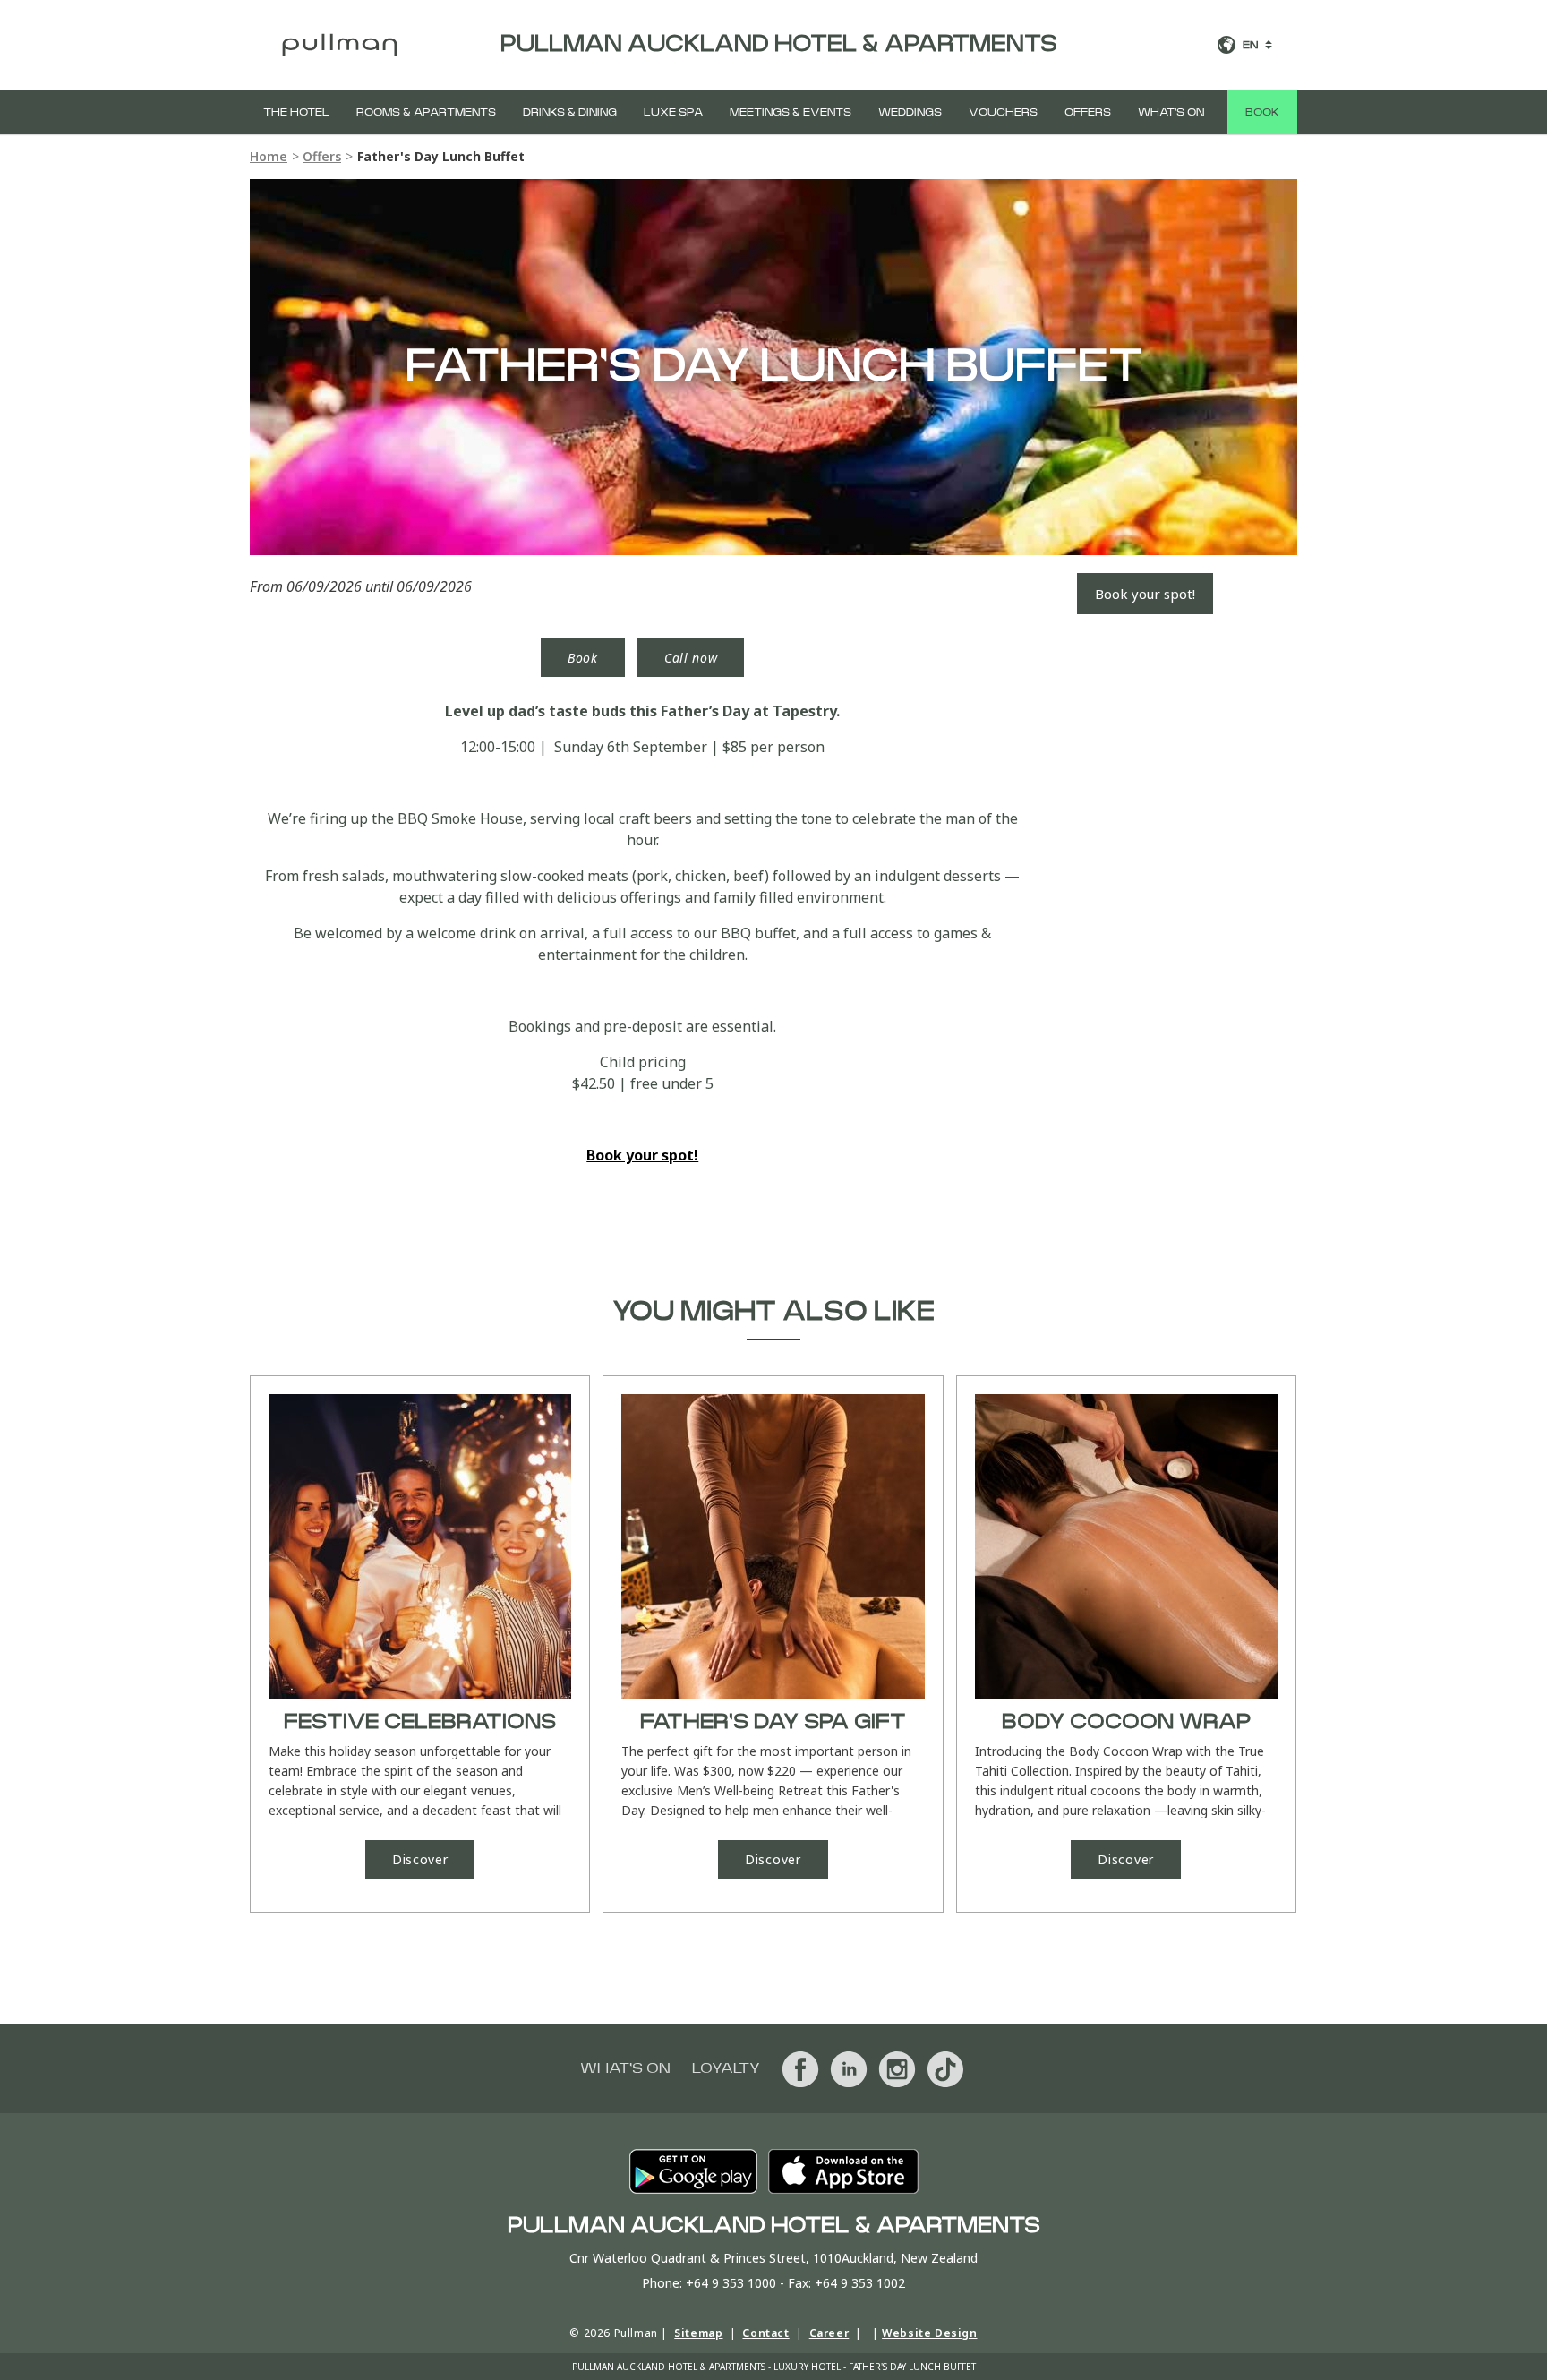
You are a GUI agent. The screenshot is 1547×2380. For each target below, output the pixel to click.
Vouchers (1003, 112)
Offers (1088, 112)
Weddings (910, 112)
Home (269, 156)
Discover (420, 1859)
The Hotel (296, 112)
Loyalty (726, 2068)
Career (829, 2333)
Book (1262, 112)
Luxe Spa (673, 112)
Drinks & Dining (570, 112)
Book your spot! (1145, 594)
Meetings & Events (791, 112)
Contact (765, 2333)
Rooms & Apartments (426, 112)
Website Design (929, 2333)
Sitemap (698, 2333)
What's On (1171, 112)
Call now (691, 658)
